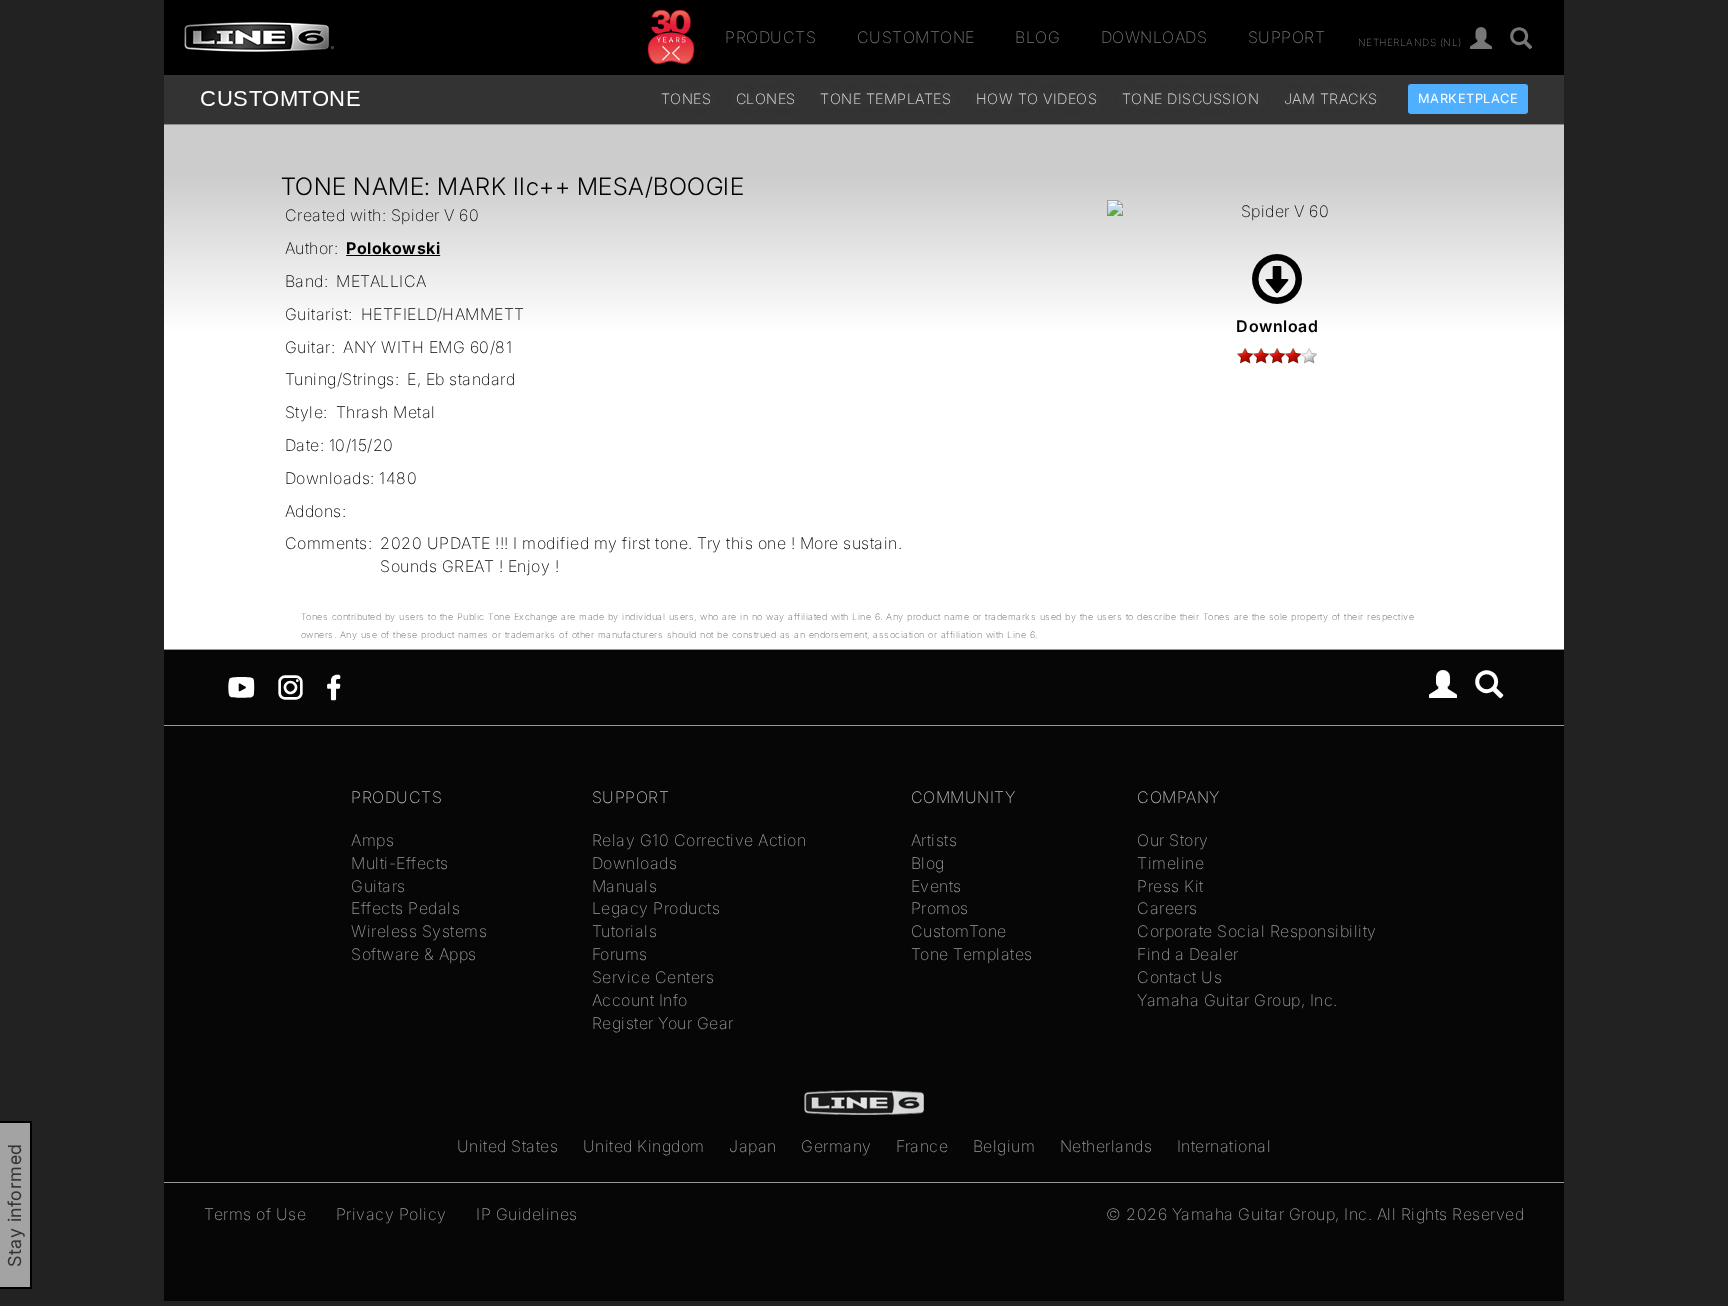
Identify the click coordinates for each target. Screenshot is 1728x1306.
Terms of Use (255, 1214)
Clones (766, 98)
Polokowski (393, 248)
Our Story (1173, 840)
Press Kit (1170, 886)
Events (936, 886)
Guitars (378, 886)
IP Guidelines (527, 1214)
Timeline (1170, 863)
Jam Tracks (1331, 98)
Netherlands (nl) (1410, 41)
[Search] (1521, 39)
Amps (372, 840)
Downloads (1154, 37)
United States (508, 1146)
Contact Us (1179, 977)
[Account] (1481, 39)
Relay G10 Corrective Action (699, 840)
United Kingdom (644, 1146)
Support (1287, 37)
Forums (620, 954)
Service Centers (653, 977)
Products (770, 37)
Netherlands (1106, 1146)
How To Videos (1037, 98)
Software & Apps (414, 954)
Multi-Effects (400, 863)
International (1224, 1146)
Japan (753, 1146)
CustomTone (916, 37)
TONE (280, 98)
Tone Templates (885, 98)
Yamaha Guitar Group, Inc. (1237, 1000)
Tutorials (625, 931)
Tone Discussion (1191, 98)
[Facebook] (333, 686)
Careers (1167, 908)
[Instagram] (290, 686)
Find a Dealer (1188, 954)
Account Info (640, 1000)
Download (1277, 326)
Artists (934, 840)
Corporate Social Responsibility (1257, 931)
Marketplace (1468, 98)
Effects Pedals (405, 908)
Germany (836, 1146)
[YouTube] (241, 686)
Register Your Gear (663, 1023)
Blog (1037, 37)
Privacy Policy (391, 1214)
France (922, 1146)
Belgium (1004, 1146)
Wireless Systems (419, 931)
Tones (686, 98)
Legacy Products (656, 908)
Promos (940, 908)
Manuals (625, 886)
